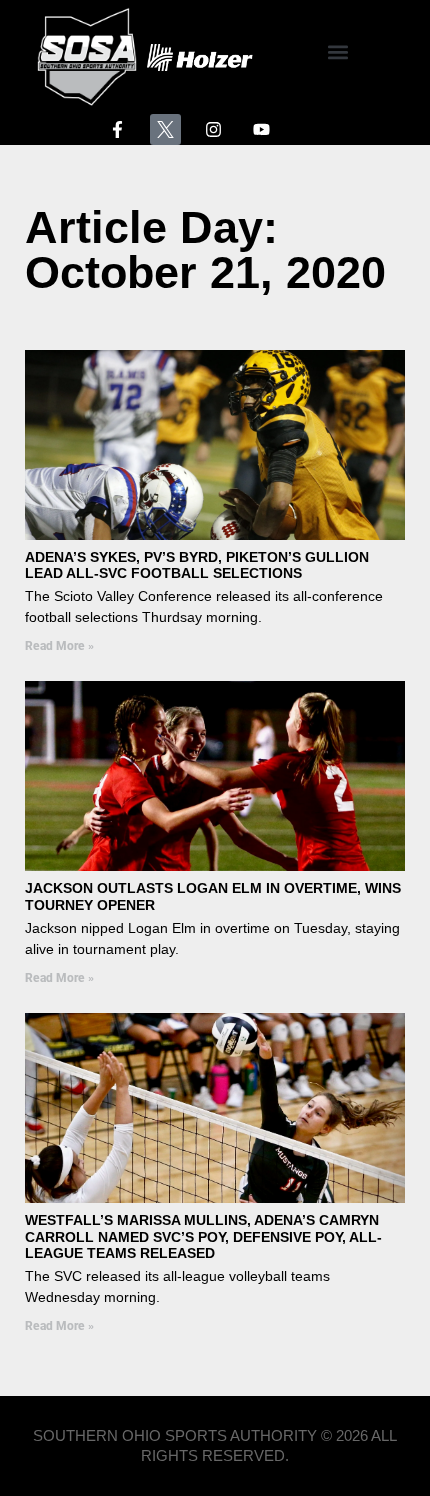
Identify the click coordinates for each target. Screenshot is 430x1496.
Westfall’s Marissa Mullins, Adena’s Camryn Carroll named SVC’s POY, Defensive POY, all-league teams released (203, 1237)
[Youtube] (262, 129)
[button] (337, 52)
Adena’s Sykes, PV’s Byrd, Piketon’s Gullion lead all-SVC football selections (197, 565)
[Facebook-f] (117, 129)
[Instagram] (213, 129)
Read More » (59, 646)
